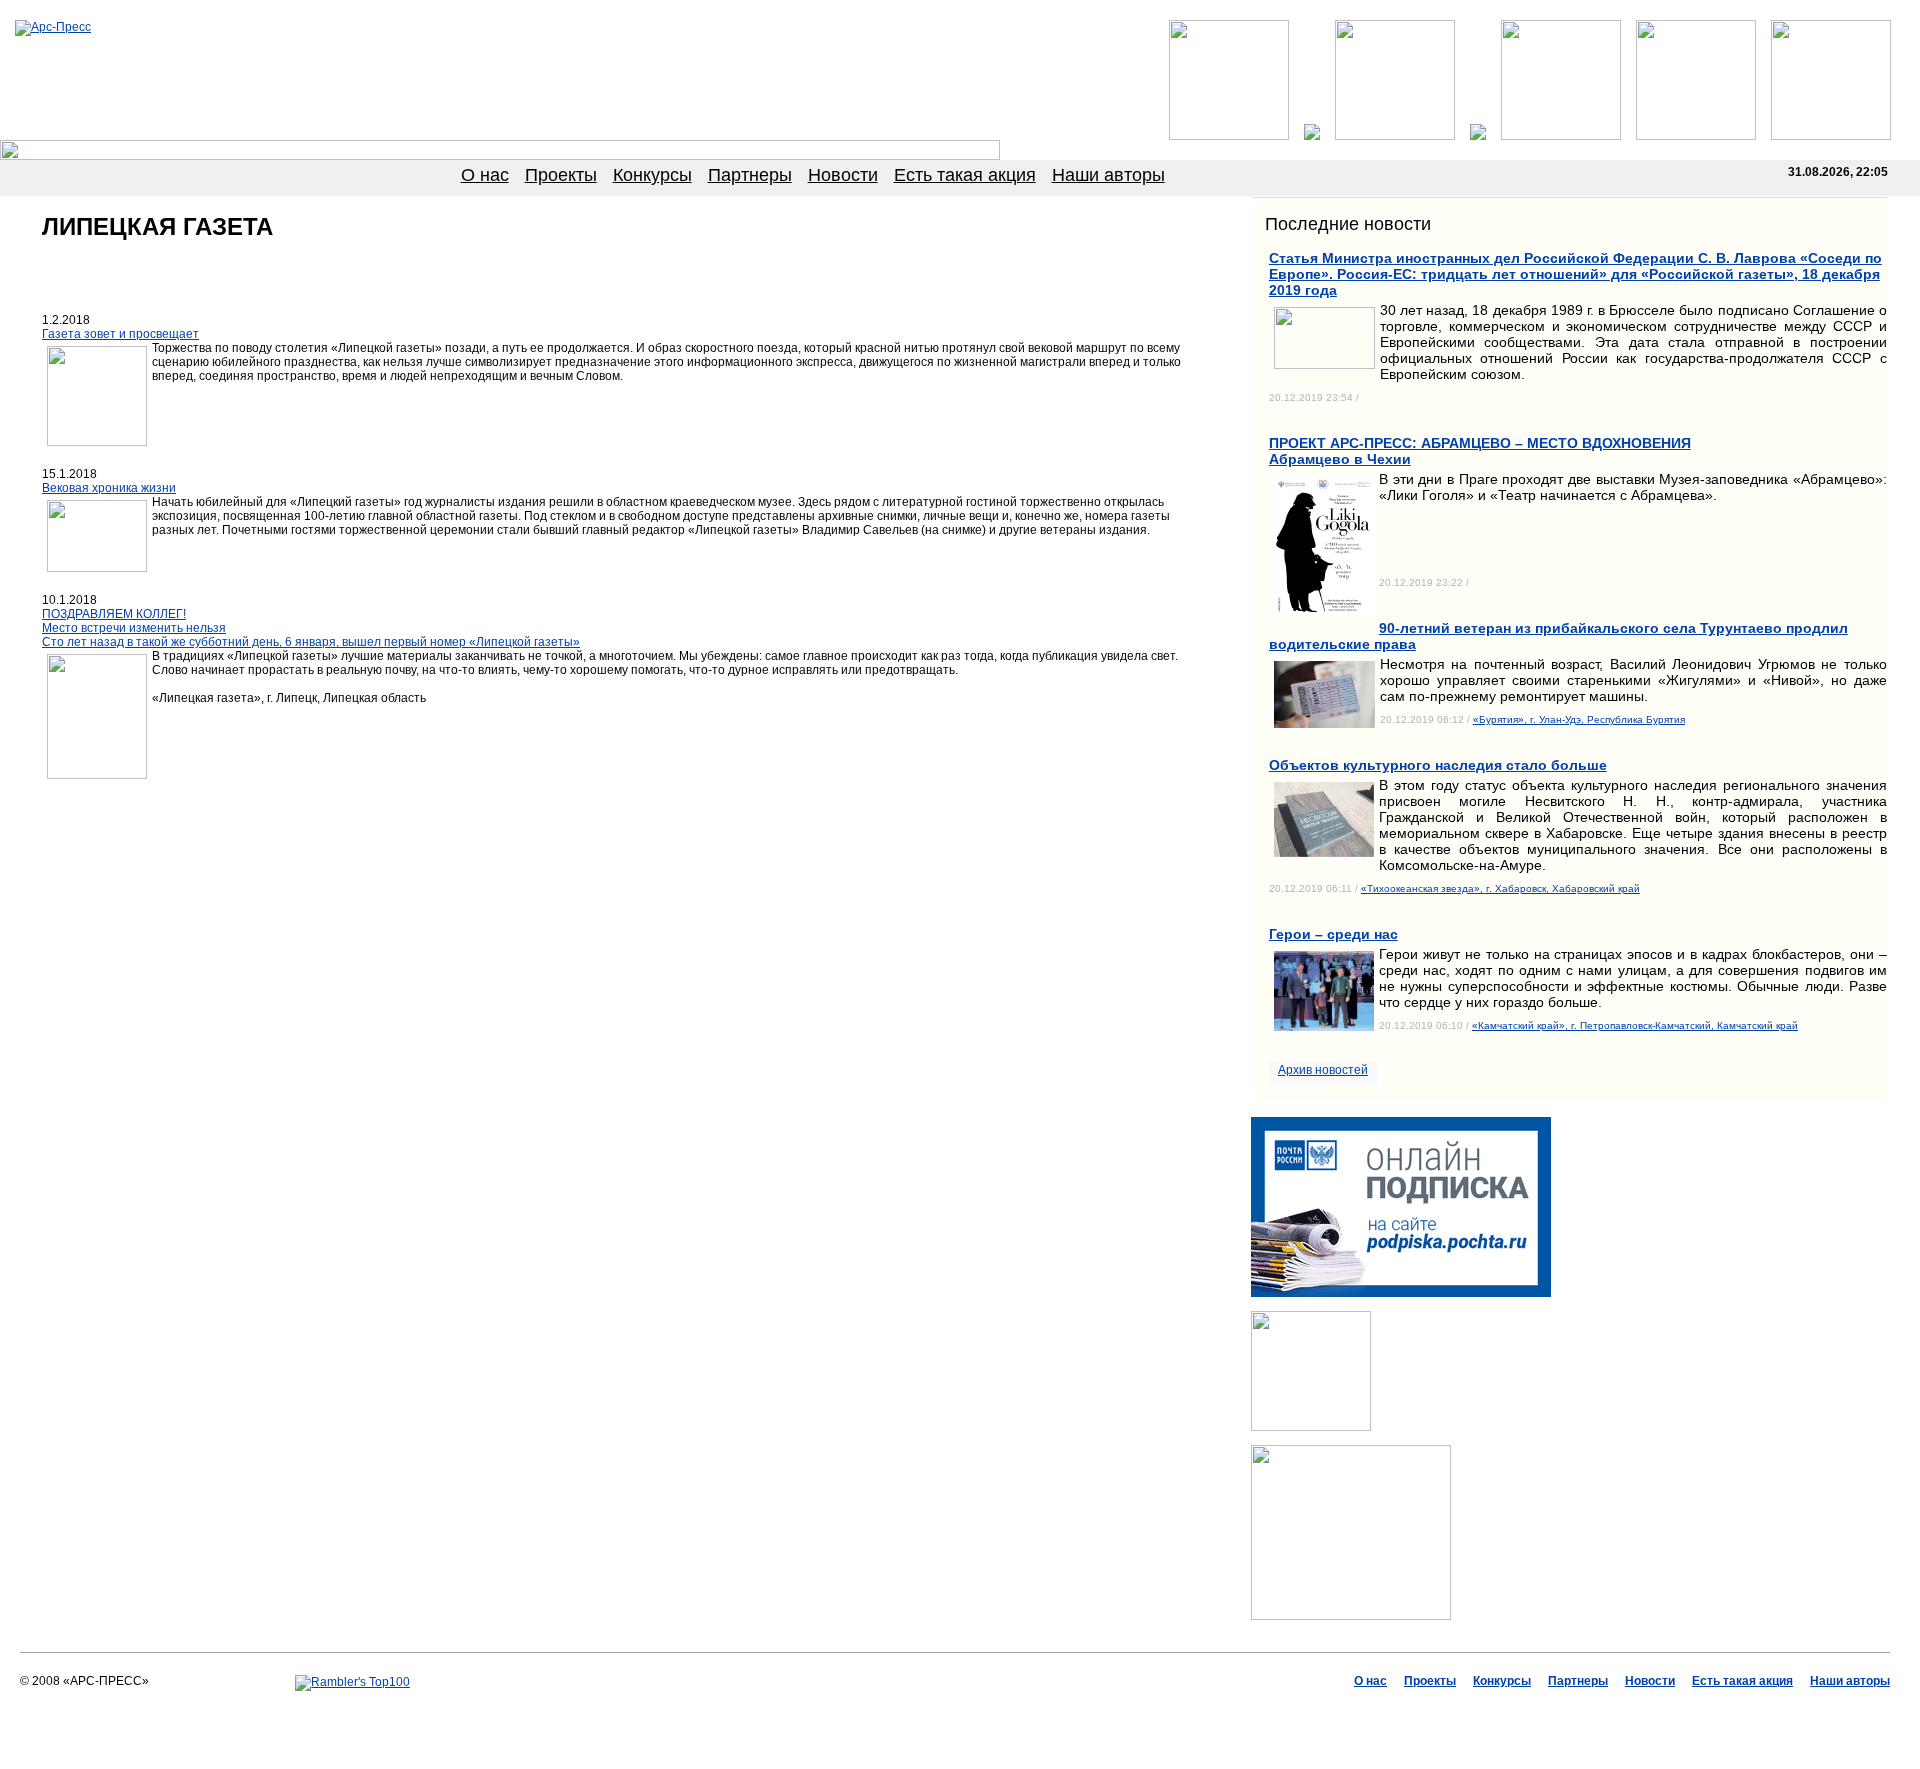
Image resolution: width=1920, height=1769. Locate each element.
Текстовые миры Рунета (1058, 1710)
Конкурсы (652, 175)
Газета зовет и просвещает (120, 334)
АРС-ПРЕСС (830, 1710)
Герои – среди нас (1333, 934)
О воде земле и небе (928, 1710)
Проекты (561, 175)
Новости (843, 175)
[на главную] (53, 27)
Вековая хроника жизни (109, 488)
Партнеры (750, 175)
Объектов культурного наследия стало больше (1438, 765)
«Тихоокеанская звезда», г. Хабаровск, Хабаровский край (1500, 888)
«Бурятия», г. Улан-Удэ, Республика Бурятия (1579, 719)
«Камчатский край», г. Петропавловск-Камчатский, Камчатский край (1635, 1025)
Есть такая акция (965, 175)
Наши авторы (1108, 175)
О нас (485, 175)
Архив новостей (1323, 1070)
